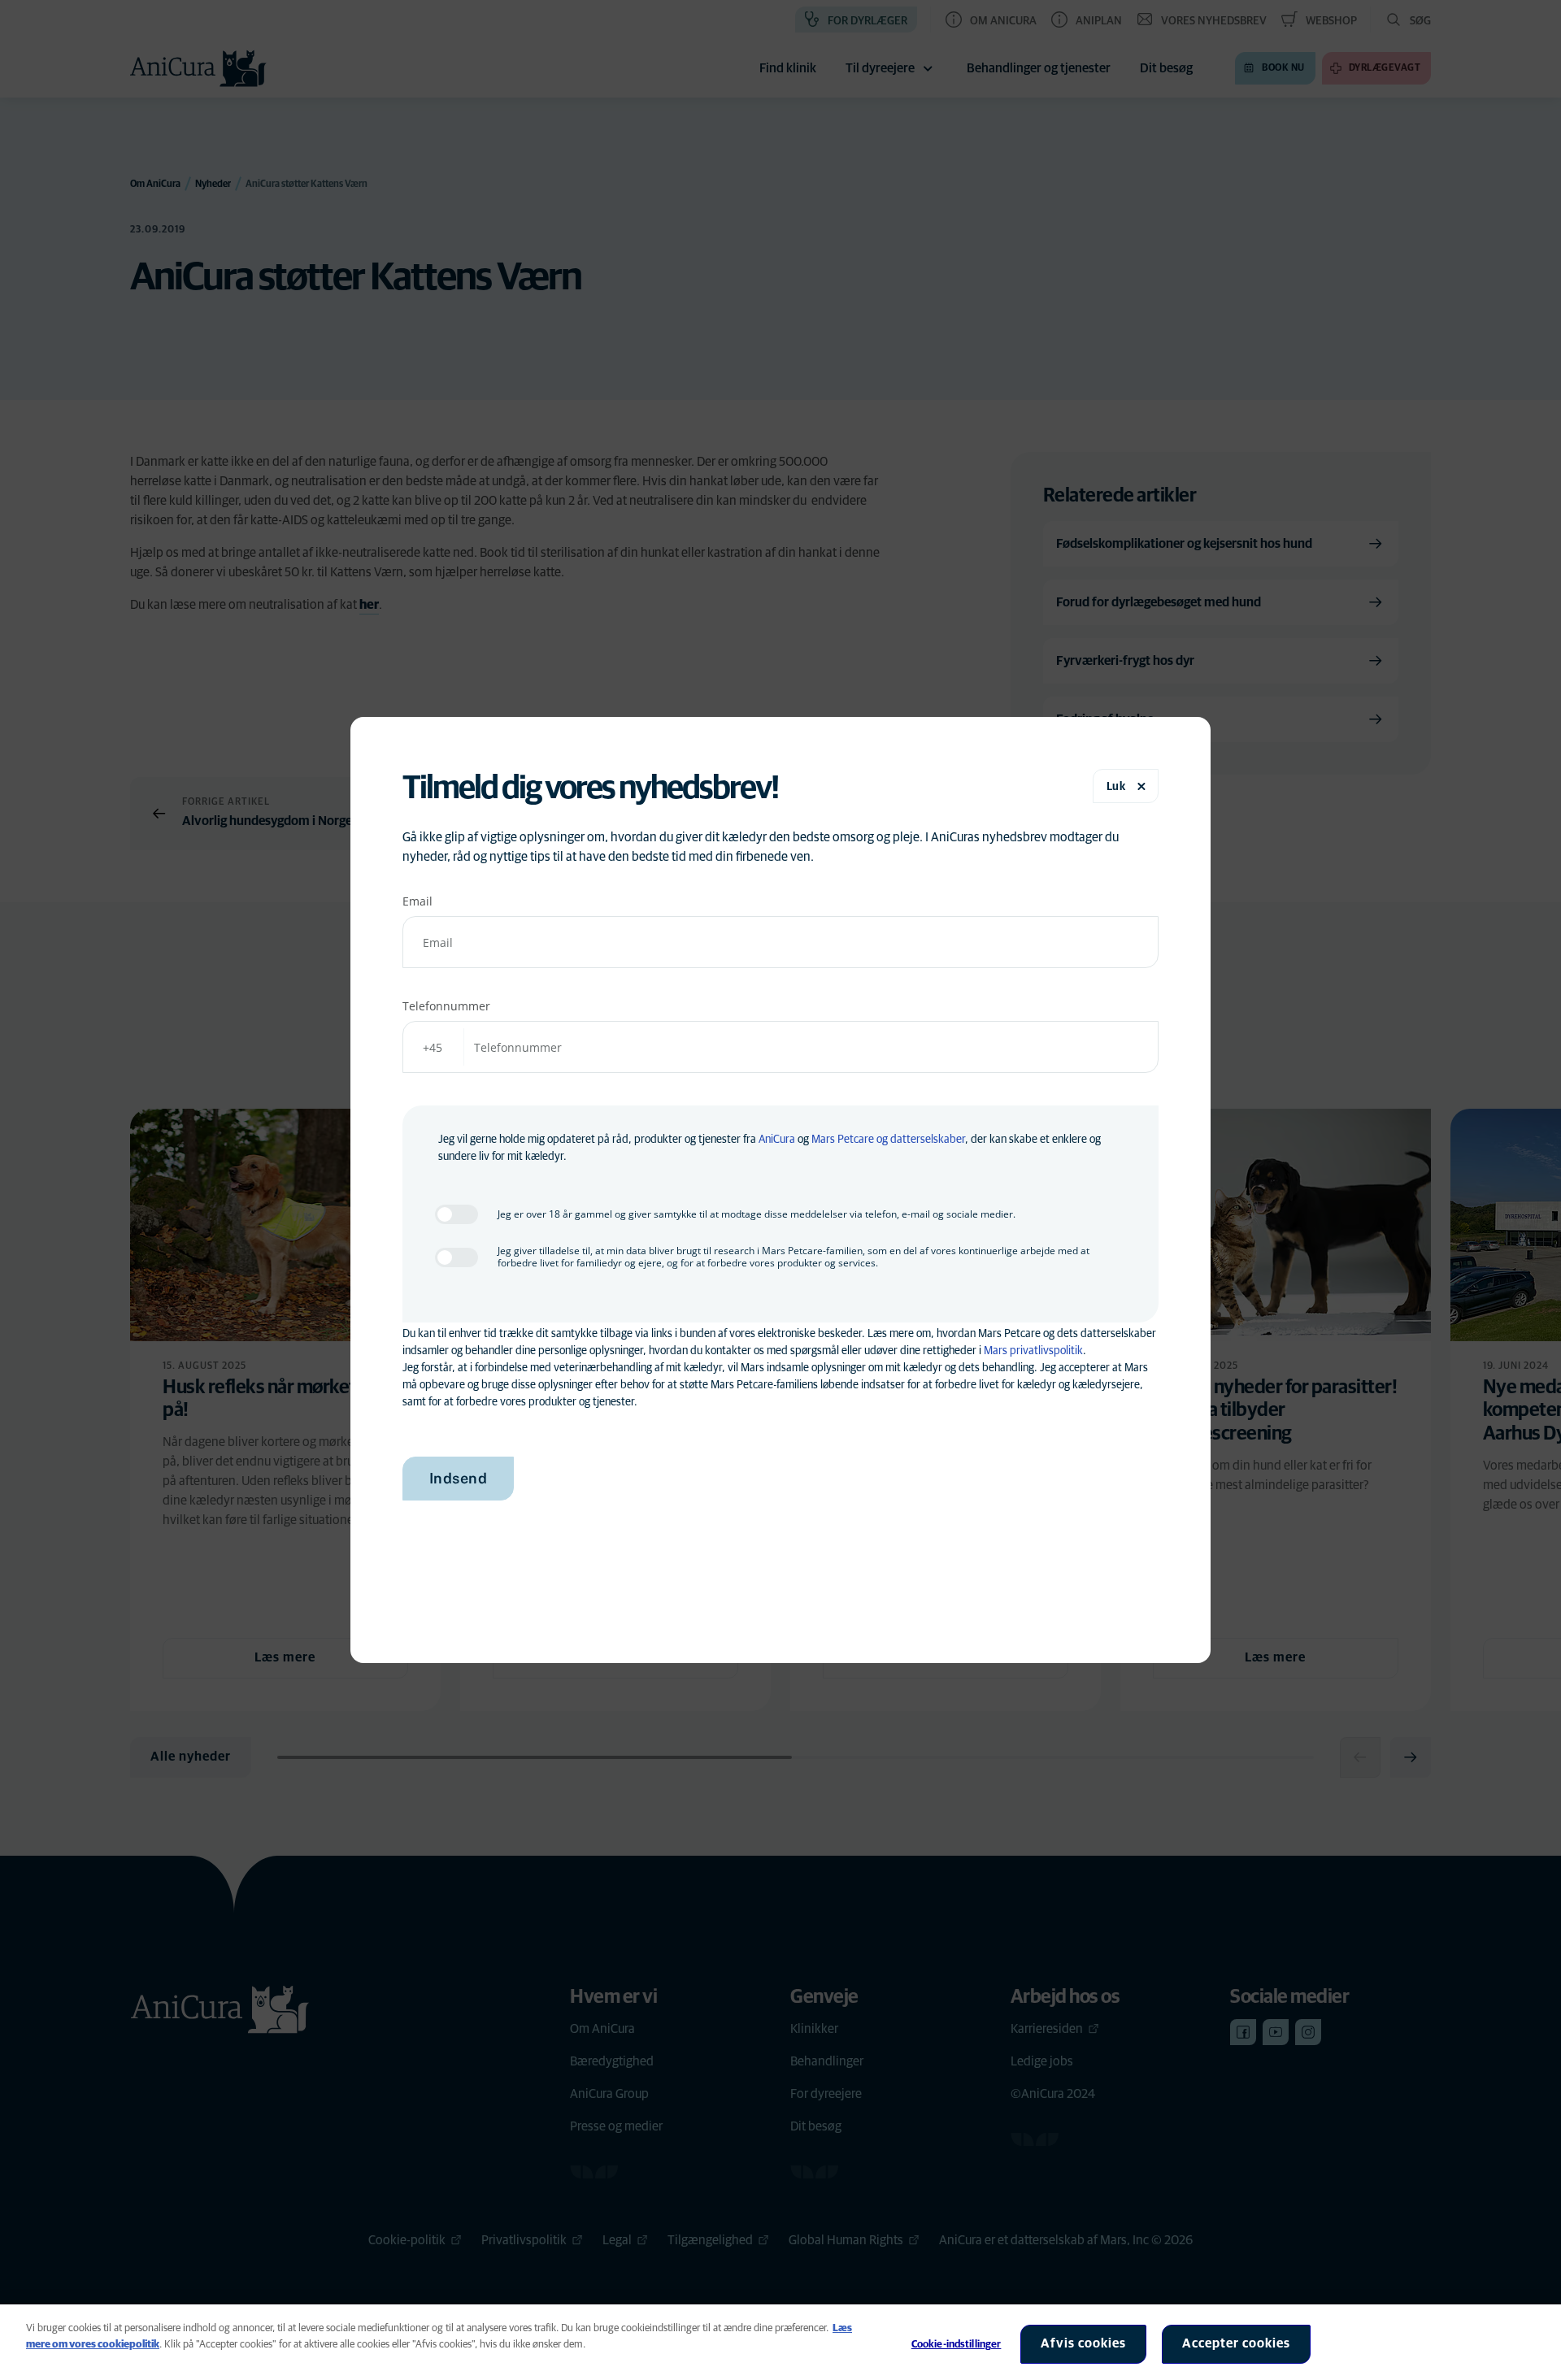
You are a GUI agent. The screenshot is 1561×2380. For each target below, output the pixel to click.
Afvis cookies (1083, 2343)
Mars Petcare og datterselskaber (888, 1140)
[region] (780, 2342)
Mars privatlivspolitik (1033, 1351)
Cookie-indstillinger (957, 2345)
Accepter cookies (1236, 2343)
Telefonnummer (446, 1006)
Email (417, 901)
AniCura (777, 1140)
